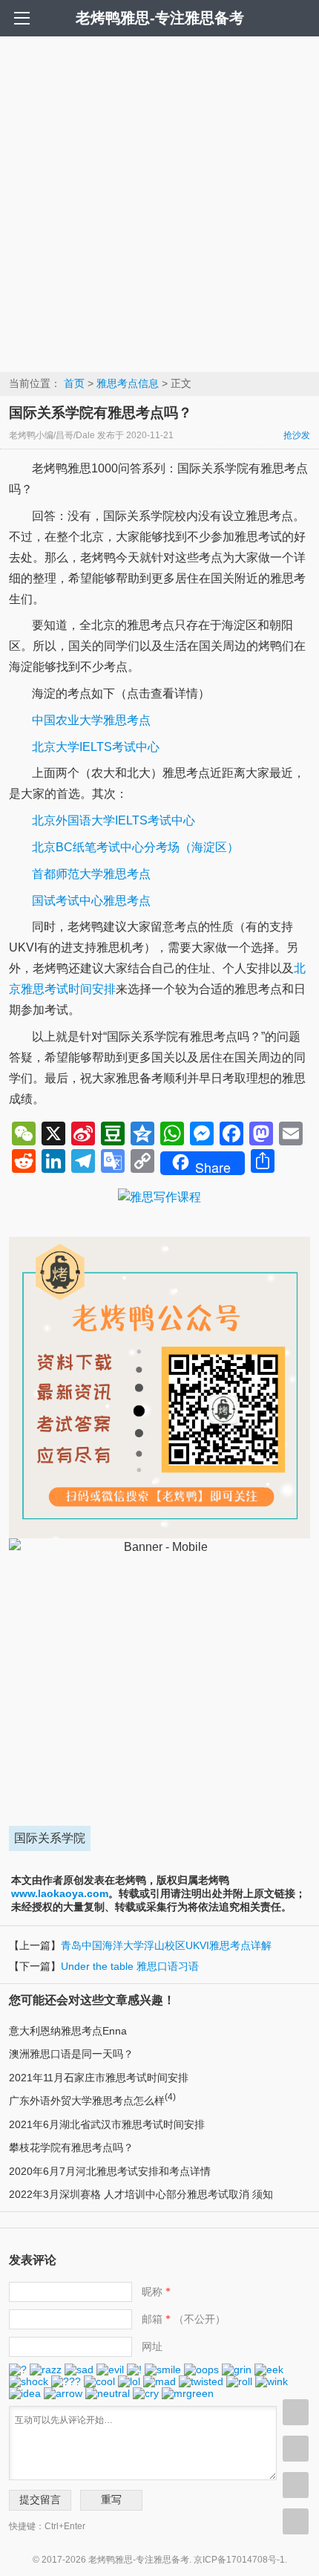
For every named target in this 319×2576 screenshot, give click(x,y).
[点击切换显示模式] (296, 2412)
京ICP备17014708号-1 (239, 2560)
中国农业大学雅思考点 (91, 720)
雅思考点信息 (128, 383)
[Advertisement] (159, 204)
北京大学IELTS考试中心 (96, 747)
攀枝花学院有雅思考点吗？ (71, 2147)
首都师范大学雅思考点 (91, 874)
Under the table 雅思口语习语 (130, 1966)
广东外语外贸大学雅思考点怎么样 (92, 2101)
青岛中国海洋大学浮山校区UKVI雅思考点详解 (166, 1945)
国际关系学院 (50, 1838)
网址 (152, 2346)
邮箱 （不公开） (184, 2319)
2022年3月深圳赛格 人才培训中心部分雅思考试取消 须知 (141, 2194)
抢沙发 (297, 435)
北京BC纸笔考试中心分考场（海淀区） (135, 847)
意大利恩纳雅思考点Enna (68, 2031)
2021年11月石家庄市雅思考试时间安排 (99, 2078)
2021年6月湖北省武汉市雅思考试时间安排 (107, 2124)
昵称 (156, 2292)
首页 (74, 383)
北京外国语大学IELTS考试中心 (114, 820)
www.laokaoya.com (60, 1893)
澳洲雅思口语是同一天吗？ (71, 2054)
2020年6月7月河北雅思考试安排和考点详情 (110, 2171)
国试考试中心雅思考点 (91, 901)
